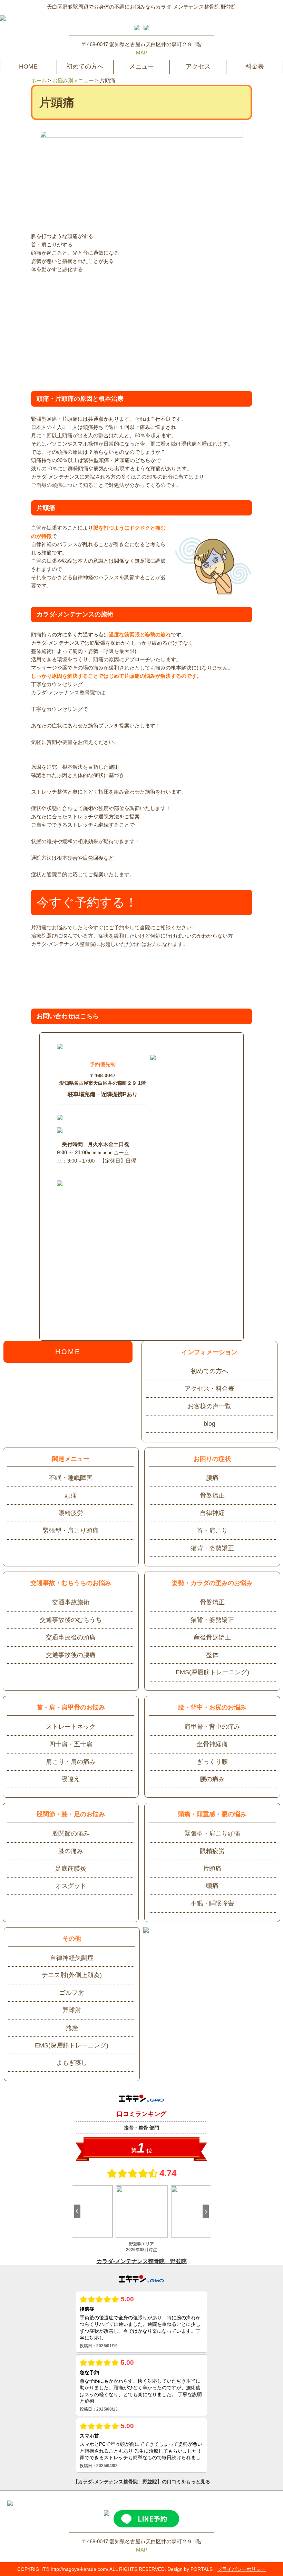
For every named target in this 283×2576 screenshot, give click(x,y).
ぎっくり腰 (212, 1762)
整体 (212, 1655)
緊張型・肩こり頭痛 (71, 1531)
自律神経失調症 (72, 1958)
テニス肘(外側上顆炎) (72, 1975)
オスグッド (71, 1886)
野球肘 (72, 2010)
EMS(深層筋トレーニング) (212, 1672)
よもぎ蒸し (72, 2063)
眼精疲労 (71, 1513)
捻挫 (72, 2028)
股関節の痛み (71, 1833)
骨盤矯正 (212, 1495)
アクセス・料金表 (209, 1389)
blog (209, 1424)
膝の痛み (71, 1851)
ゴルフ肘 (72, 1993)
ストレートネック (71, 1727)
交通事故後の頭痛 (71, 1637)
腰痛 (212, 1478)
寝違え (71, 1779)
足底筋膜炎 (71, 1869)
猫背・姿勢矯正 (212, 1548)
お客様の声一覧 (209, 1406)
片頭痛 (212, 1869)
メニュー (141, 67)
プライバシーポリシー (242, 2569)
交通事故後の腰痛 (71, 1655)
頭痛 (71, 1495)
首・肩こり (212, 1531)
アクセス (198, 67)
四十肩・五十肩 (71, 1744)
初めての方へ (85, 67)
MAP (142, 53)
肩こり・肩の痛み (71, 1762)
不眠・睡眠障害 (71, 1478)
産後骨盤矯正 (212, 1637)
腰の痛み (212, 1779)
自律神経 (212, 1513)
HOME (28, 67)
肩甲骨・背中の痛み (212, 1727)
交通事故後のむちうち (71, 1620)
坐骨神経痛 (212, 1744)
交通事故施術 (71, 1602)
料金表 (255, 67)
